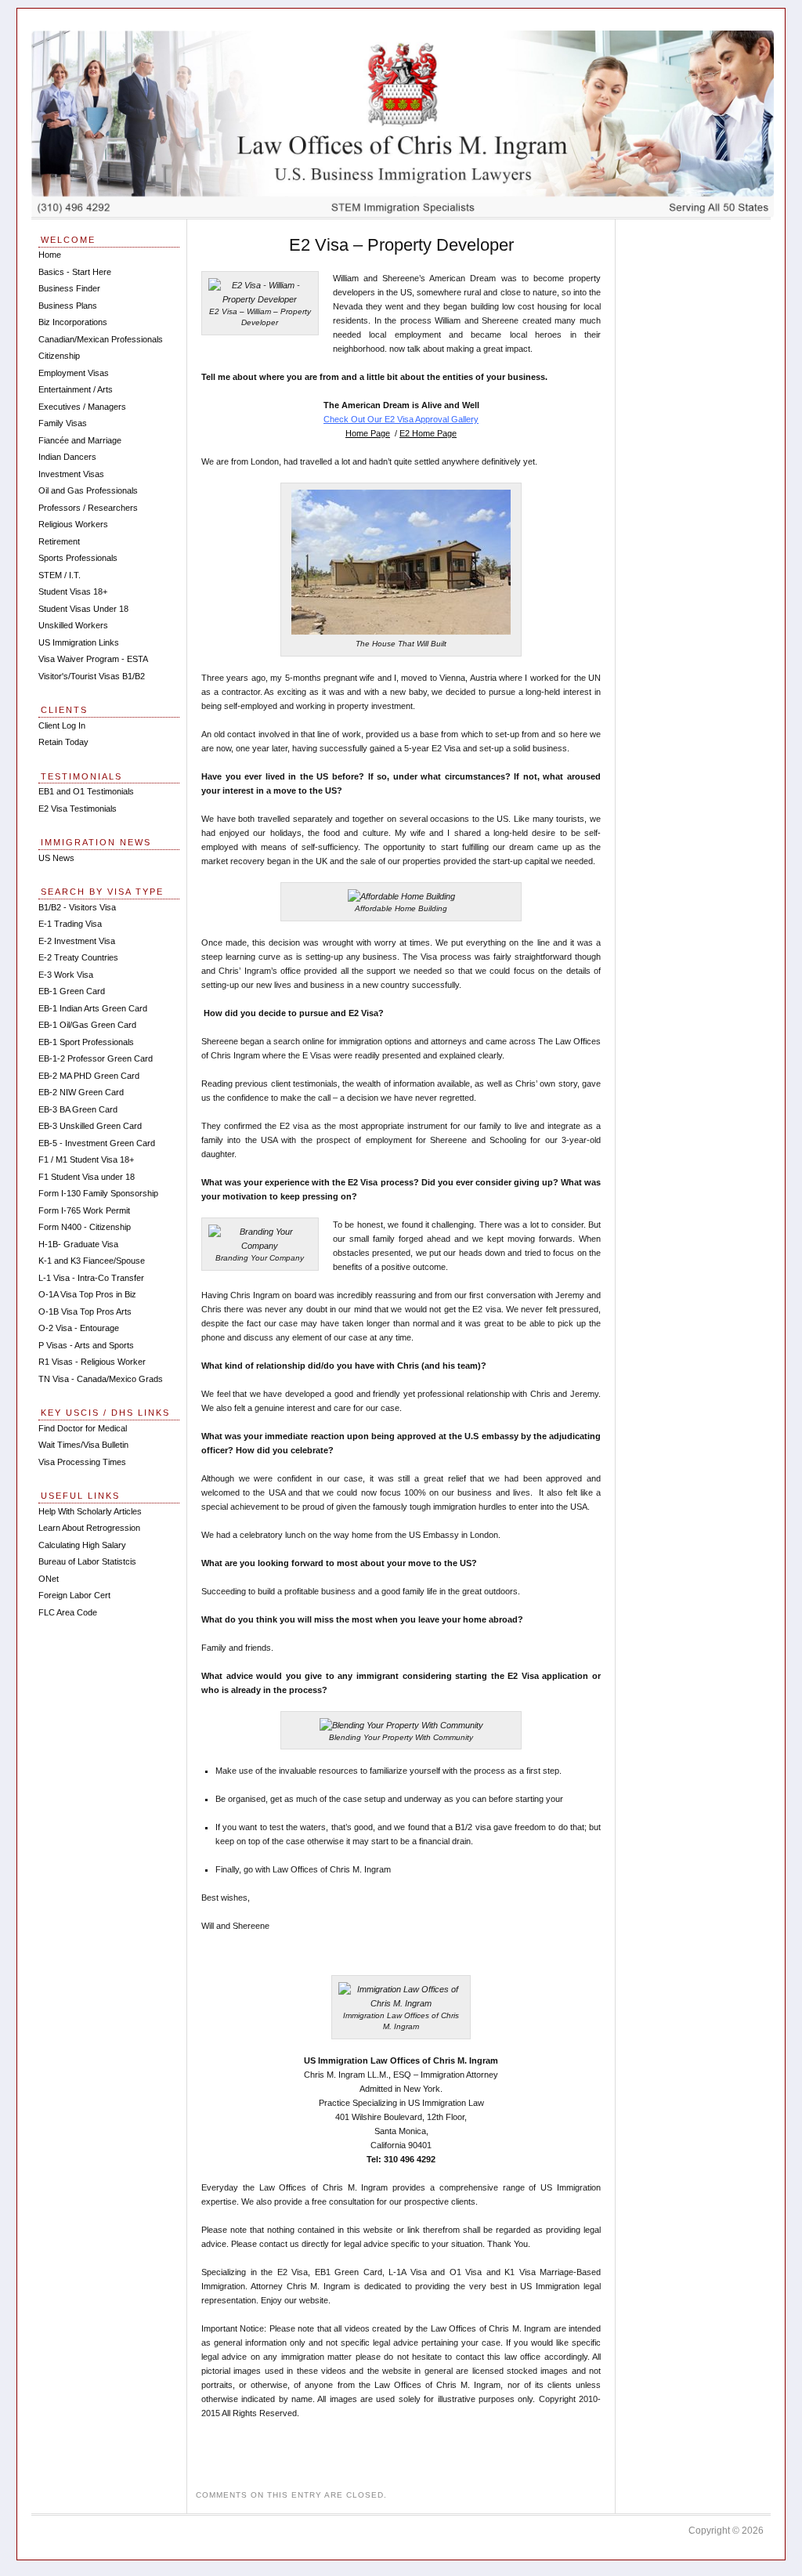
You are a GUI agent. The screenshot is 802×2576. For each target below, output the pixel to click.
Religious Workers (73, 524)
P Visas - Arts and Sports (86, 1345)
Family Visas (63, 423)
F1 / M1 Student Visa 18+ (86, 1160)
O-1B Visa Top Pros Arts (85, 1312)
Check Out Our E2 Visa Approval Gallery (401, 419)
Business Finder (69, 288)
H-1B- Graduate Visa (78, 1244)
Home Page (368, 433)
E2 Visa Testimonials (78, 809)
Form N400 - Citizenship (85, 1227)
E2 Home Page (428, 433)
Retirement (59, 541)
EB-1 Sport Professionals (86, 1042)
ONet (49, 1579)
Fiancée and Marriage (80, 440)
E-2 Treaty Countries (78, 957)
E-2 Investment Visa (77, 941)
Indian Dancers (67, 457)
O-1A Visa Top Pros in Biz (87, 1294)
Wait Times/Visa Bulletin (83, 1445)
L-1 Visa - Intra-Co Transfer (91, 1278)
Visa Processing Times (82, 1462)
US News (56, 858)
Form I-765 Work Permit (84, 1210)
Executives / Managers (82, 407)
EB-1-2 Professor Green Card (96, 1058)
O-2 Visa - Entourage (79, 1328)
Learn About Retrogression (89, 1528)
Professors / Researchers (88, 508)
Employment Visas (74, 373)
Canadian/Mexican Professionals (101, 339)
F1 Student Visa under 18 (87, 1177)
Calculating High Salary (82, 1545)
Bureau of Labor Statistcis (87, 1561)
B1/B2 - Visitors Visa (77, 907)
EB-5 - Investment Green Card (97, 1143)
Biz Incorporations (73, 322)
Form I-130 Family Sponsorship (98, 1193)
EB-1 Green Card (72, 991)
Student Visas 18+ (73, 592)
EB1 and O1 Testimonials (86, 791)
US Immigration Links (79, 642)
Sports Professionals (78, 558)
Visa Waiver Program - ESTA (93, 659)
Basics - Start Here (75, 272)
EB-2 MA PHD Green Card (89, 1076)
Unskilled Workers (73, 625)
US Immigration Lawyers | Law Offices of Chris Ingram (403, 124)
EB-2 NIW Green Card (81, 1092)
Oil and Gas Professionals (88, 490)
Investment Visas (71, 474)
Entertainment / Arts (76, 389)
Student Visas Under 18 (83, 609)
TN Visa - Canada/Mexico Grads (101, 1379)
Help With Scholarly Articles (90, 1511)
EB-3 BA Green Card (78, 1109)
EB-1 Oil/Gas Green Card (87, 1025)
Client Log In (62, 725)
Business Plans (68, 306)
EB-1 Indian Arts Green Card (93, 1008)
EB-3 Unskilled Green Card (90, 1126)
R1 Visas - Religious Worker (92, 1362)
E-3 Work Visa (66, 975)
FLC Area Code (68, 1612)
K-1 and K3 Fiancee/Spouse (92, 1261)
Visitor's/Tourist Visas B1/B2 (92, 676)
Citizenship (59, 356)
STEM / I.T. (60, 575)
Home (50, 255)
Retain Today (63, 742)
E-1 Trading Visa (70, 924)
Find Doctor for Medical (83, 1428)
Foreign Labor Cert (74, 1595)
